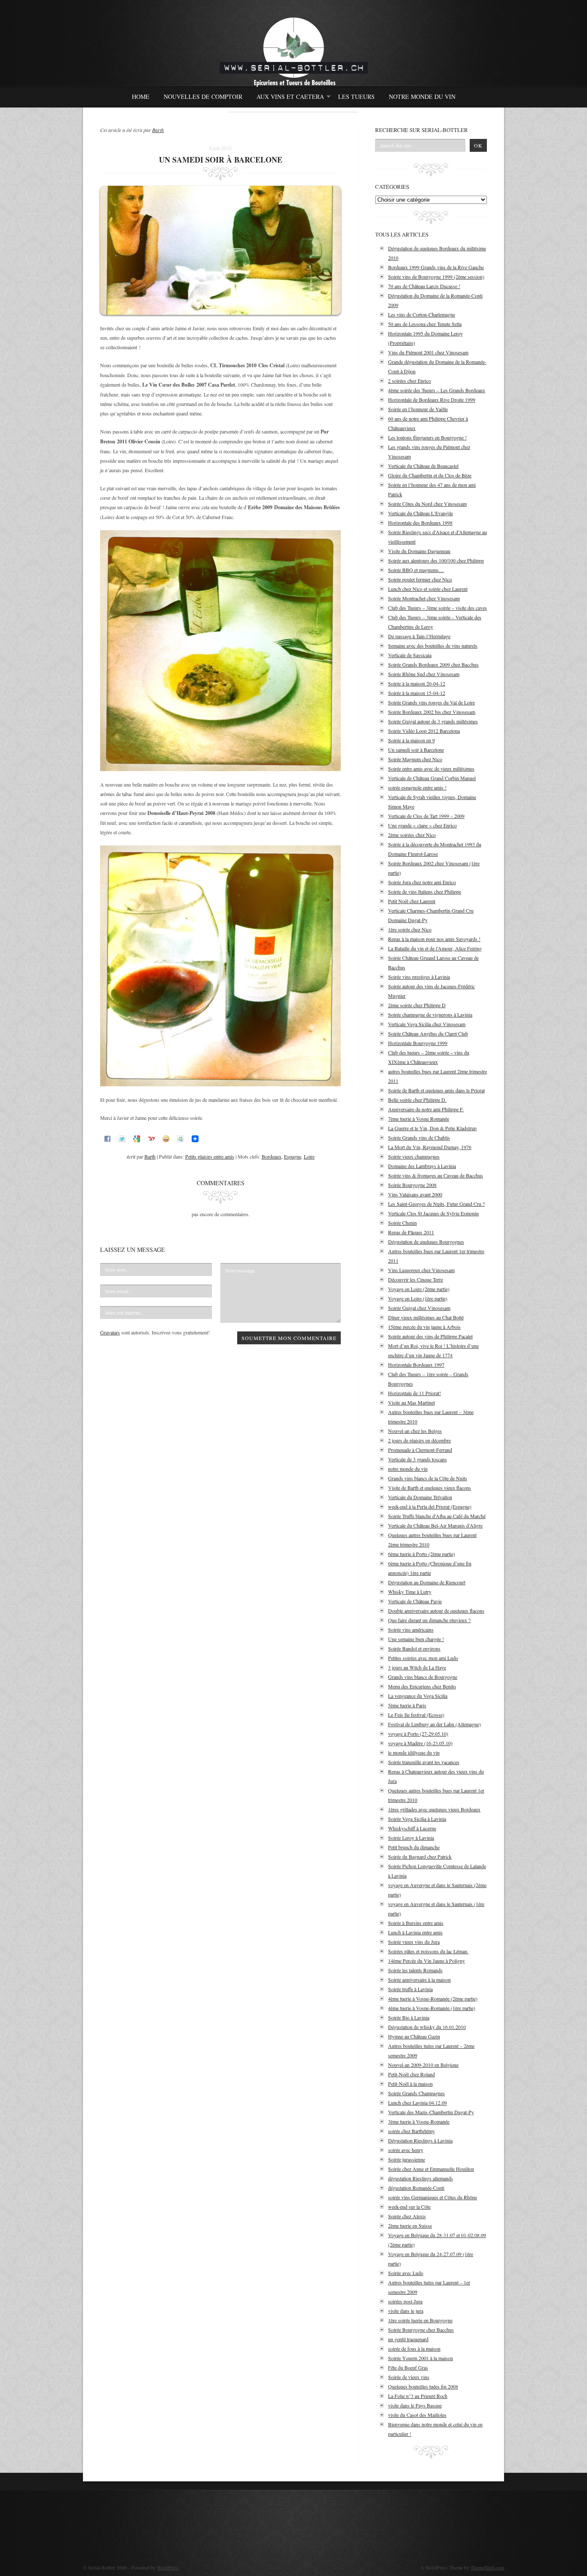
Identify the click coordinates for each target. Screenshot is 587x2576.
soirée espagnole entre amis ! (417, 787)
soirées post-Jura (405, 2301)
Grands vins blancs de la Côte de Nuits (428, 1478)
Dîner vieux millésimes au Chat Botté (426, 1317)
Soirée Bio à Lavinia (409, 2017)
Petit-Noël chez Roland (411, 2074)
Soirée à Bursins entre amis (416, 1923)
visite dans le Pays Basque (415, 2405)
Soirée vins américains (411, 1629)
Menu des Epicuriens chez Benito (422, 1686)
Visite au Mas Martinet (411, 1402)
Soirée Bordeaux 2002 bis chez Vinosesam (432, 712)
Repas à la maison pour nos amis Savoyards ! (434, 939)
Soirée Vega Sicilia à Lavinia (417, 1819)
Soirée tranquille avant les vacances (424, 1762)
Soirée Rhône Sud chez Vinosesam (424, 674)
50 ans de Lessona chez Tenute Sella (425, 324)
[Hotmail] (180, 1138)
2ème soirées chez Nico (412, 835)
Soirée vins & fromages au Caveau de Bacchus (436, 1175)
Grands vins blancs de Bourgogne (423, 1677)
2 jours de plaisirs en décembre (419, 1440)
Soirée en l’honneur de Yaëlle (418, 409)
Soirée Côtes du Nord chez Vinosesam (427, 504)
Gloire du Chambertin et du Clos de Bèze (430, 475)
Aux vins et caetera (288, 99)
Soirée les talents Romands (415, 1970)
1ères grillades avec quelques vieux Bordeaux (434, 1809)
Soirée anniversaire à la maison (419, 1980)
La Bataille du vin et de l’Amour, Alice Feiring (435, 948)
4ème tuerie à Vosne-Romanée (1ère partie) (432, 2008)
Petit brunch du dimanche (414, 1847)
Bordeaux (272, 1156)
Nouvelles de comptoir (203, 97)
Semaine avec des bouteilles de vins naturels (433, 646)
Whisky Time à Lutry (410, 1592)
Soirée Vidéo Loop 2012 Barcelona (424, 731)
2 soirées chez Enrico (410, 381)
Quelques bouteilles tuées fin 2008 (423, 2386)
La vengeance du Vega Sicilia (418, 1696)
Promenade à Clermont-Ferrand (420, 1450)
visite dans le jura (406, 2311)
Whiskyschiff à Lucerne (412, 1828)
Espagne (293, 1156)
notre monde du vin (408, 1469)
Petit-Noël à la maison (410, 2084)
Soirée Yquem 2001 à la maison (420, 2358)
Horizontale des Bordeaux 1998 (420, 523)
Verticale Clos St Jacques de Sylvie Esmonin (433, 1213)
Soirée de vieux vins (409, 2377)
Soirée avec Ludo (406, 2273)
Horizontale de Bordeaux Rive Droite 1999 (432, 400)
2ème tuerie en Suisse (410, 2226)
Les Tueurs (356, 97)
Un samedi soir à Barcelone (416, 750)
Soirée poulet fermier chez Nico (420, 579)
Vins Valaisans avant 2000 (415, 1194)
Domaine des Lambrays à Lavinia (422, 1166)
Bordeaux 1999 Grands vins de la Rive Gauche (436, 267)
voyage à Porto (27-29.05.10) (418, 1734)
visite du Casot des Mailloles (417, 2415)
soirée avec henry (406, 2150)
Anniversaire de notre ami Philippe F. (426, 1109)
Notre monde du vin (422, 97)
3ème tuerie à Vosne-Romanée (419, 2121)
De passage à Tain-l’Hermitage (419, 636)
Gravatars (110, 1332)
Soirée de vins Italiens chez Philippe (425, 891)
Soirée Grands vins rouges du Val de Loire (431, 702)
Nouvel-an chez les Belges (415, 1431)
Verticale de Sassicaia (410, 655)
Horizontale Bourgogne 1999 (418, 1043)
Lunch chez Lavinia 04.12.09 (417, 2103)
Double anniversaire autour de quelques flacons (436, 1611)
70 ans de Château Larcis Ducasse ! (424, 286)
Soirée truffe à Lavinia (410, 1989)
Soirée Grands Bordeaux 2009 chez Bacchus (433, 664)
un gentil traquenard (408, 2339)
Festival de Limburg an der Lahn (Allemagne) (434, 1724)
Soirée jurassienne (407, 2159)
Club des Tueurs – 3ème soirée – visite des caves (437, 608)
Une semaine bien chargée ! (416, 1639)
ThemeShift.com (487, 2567)
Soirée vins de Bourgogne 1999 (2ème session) (436, 277)
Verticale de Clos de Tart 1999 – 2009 (426, 816)
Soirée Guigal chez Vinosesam (419, 1308)
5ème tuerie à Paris (407, 1705)
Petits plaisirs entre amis (210, 1156)
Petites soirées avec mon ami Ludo (423, 1658)
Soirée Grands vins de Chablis (419, 1137)
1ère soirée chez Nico (410, 929)
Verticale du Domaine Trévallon (420, 1497)
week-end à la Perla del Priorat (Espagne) (430, 1506)
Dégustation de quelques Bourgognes (426, 1242)
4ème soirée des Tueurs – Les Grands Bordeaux (437, 390)
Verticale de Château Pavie (415, 1601)
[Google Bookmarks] (137, 1138)
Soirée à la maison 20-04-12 (417, 683)
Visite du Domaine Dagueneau (419, 551)
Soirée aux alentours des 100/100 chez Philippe (436, 560)
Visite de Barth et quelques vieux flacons (430, 1488)
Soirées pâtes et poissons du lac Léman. (428, 1951)
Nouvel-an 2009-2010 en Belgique (423, 2065)
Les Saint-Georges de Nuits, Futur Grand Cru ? (436, 1204)
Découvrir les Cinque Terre (416, 1279)
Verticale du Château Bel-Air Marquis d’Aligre (435, 1525)
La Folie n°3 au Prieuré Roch (418, 2396)
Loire (309, 1156)
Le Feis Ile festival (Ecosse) (416, 1715)
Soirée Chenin (402, 1223)
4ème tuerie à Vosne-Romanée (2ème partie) (433, 1998)
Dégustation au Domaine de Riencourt (427, 1582)
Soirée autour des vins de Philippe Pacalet (430, 1336)
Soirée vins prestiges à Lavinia (419, 977)
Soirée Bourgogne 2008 (412, 1185)
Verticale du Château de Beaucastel (423, 466)
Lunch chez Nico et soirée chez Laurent (428, 589)
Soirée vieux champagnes (414, 1156)
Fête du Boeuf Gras (408, 2367)
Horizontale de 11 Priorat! (414, 1393)
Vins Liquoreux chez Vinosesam (421, 1270)
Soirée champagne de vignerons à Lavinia (430, 1014)
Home (141, 97)
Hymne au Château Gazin (414, 2036)
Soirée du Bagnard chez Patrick (420, 1857)
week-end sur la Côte (409, 2207)
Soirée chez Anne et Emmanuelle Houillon (431, 2169)
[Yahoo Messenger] (166, 1138)
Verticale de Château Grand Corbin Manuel (432, 778)
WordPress (168, 2567)
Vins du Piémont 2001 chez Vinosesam (428, 352)
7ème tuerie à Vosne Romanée (419, 1119)
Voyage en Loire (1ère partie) (418, 1298)
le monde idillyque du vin (414, 1752)
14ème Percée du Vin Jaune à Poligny (426, 1961)
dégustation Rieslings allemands (420, 2178)
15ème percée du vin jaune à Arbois (424, 1327)
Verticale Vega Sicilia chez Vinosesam (427, 1024)
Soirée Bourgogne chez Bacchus (421, 2330)
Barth (158, 130)
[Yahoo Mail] (151, 1138)
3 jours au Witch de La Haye (417, 1667)
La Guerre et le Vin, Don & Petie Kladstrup (432, 1128)
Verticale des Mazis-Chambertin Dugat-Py (431, 2112)
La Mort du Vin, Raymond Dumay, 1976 (430, 1147)
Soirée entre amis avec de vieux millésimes (431, 768)
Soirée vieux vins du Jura (414, 1942)
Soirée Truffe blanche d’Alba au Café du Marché (437, 1516)
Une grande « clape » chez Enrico (422, 825)
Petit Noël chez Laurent (412, 901)
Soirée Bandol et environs (414, 1648)
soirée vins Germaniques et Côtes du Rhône (433, 2197)
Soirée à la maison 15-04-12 (417, 693)
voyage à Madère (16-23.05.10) (420, 1743)
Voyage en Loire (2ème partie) (419, 1289)
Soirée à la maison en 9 (411, 740)
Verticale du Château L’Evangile (420, 513)
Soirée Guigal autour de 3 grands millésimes (433, 721)
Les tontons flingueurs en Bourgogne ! (427, 437)
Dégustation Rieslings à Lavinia (420, 2140)
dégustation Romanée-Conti (416, 2188)
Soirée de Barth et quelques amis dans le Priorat (436, 1090)
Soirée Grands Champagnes (416, 2093)
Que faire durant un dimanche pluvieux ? (429, 1620)
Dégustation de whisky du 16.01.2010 (427, 2027)
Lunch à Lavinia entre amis (415, 1932)
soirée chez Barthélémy (411, 2131)
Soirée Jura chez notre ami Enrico (422, 882)
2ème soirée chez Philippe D (417, 1005)
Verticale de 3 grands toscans (417, 1459)
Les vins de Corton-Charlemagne (422, 314)
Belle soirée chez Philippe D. (417, 1100)
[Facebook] (107, 1138)
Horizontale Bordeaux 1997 (416, 1365)
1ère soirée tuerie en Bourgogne (420, 2320)
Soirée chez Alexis (407, 2216)
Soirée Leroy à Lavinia (411, 1838)
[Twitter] (122, 1138)
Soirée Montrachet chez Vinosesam (424, 598)
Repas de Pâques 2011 (411, 1232)
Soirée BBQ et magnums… (416, 570)
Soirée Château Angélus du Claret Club (428, 1033)
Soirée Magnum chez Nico (415, 759)
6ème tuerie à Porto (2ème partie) (422, 1554)
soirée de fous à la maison (414, 2349)
